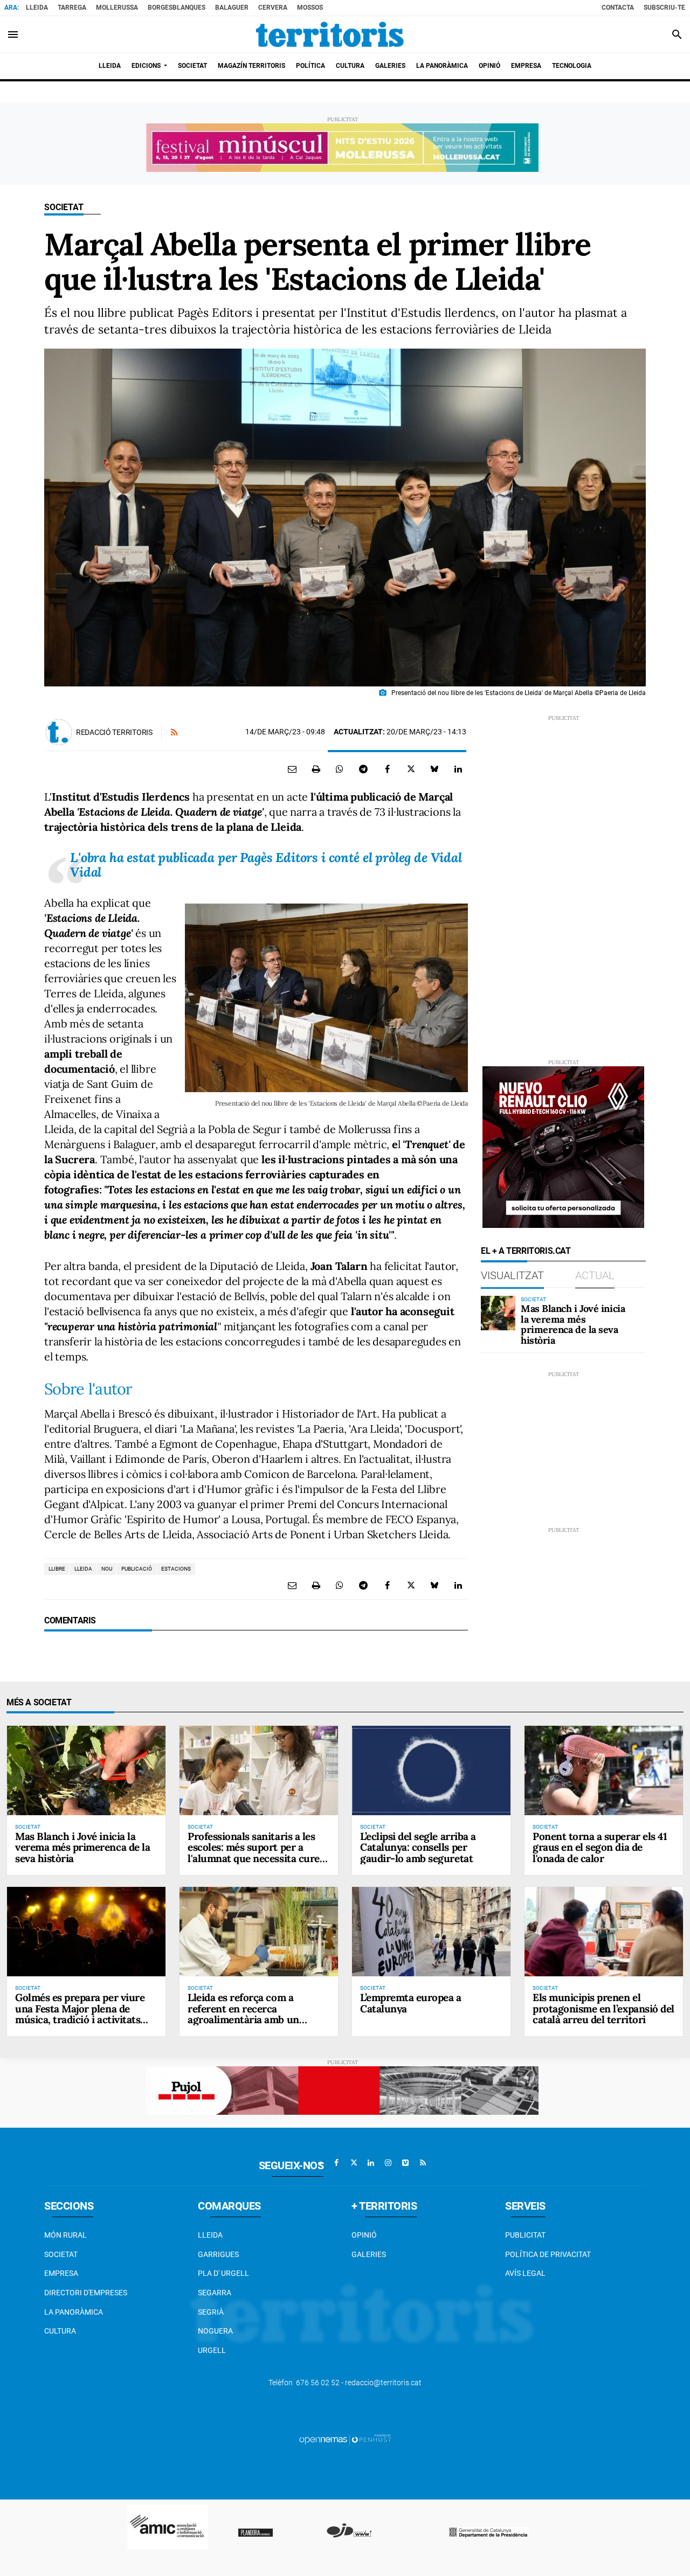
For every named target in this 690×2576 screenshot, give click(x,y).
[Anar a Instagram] (388, 2163)
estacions (176, 1569)
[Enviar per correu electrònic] (292, 769)
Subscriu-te (664, 8)
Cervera (273, 8)
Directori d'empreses (86, 2293)
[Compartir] (340, 769)
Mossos (310, 8)
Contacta (618, 8)
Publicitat (525, 2235)
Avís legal (525, 2273)
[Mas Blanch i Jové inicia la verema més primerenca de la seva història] (498, 1313)
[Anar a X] (354, 2163)
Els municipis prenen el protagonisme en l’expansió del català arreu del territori (603, 2009)
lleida (83, 1569)
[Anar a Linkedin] (371, 2163)
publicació (137, 1569)
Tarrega (72, 8)
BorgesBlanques (177, 8)
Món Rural (65, 2235)
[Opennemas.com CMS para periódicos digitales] (345, 2439)
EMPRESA (61, 2273)
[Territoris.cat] (330, 34)
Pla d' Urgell (223, 2273)
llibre (57, 1569)
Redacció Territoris (114, 732)
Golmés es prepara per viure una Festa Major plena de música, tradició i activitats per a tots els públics (80, 2014)
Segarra (215, 2293)
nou (107, 1569)
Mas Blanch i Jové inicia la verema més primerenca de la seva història (573, 1324)
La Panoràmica (74, 2312)
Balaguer (232, 8)
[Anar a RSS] (423, 2163)
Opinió (364, 2235)
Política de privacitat (548, 2254)
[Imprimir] (316, 769)
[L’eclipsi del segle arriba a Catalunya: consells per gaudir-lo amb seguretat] (431, 1770)
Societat (64, 207)
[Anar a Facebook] (336, 2163)
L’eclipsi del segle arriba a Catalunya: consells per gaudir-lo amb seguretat (418, 1848)
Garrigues (218, 2254)
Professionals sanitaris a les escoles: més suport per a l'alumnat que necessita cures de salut (256, 1853)
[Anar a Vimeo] (405, 2163)
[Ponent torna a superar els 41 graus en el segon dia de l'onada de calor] (604, 1770)
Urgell (212, 2350)
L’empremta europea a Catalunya (411, 2003)
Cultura (60, 2331)
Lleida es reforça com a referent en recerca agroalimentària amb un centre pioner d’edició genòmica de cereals (243, 2020)
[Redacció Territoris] (59, 732)
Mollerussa (117, 8)
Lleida (37, 8)
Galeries (369, 2254)
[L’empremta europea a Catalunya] (431, 1931)
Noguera (215, 2331)
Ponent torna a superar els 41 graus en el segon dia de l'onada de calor (600, 1848)
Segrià (211, 2312)
